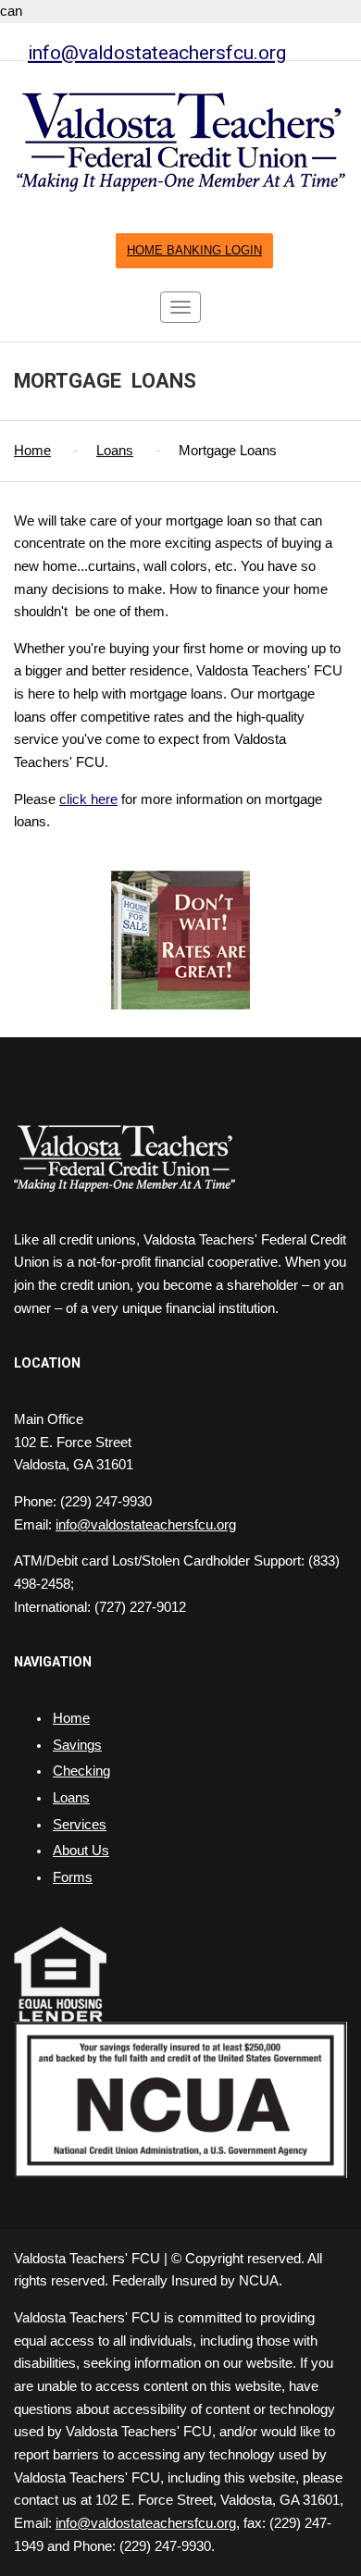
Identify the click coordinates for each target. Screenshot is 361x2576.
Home (32, 451)
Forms (73, 1877)
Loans (115, 451)
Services (80, 1825)
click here (88, 799)
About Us (81, 1851)
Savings (77, 1745)
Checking (81, 1771)
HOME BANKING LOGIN (194, 251)
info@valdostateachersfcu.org (157, 52)
